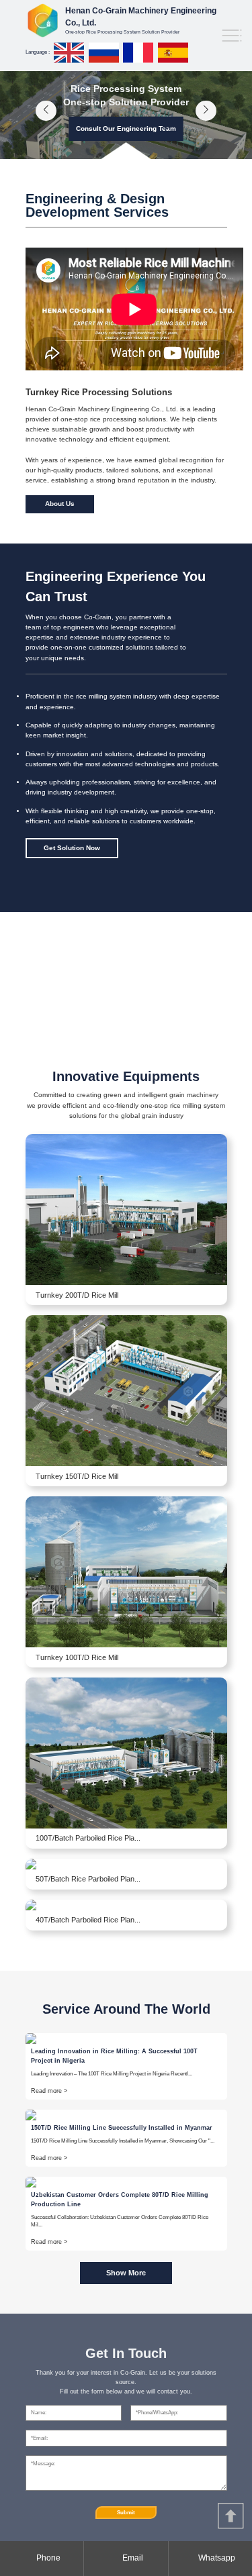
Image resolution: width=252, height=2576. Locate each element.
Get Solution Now (72, 848)
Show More (126, 2273)
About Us (60, 504)
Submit (126, 2513)
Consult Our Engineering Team (126, 128)
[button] (46, 111)
